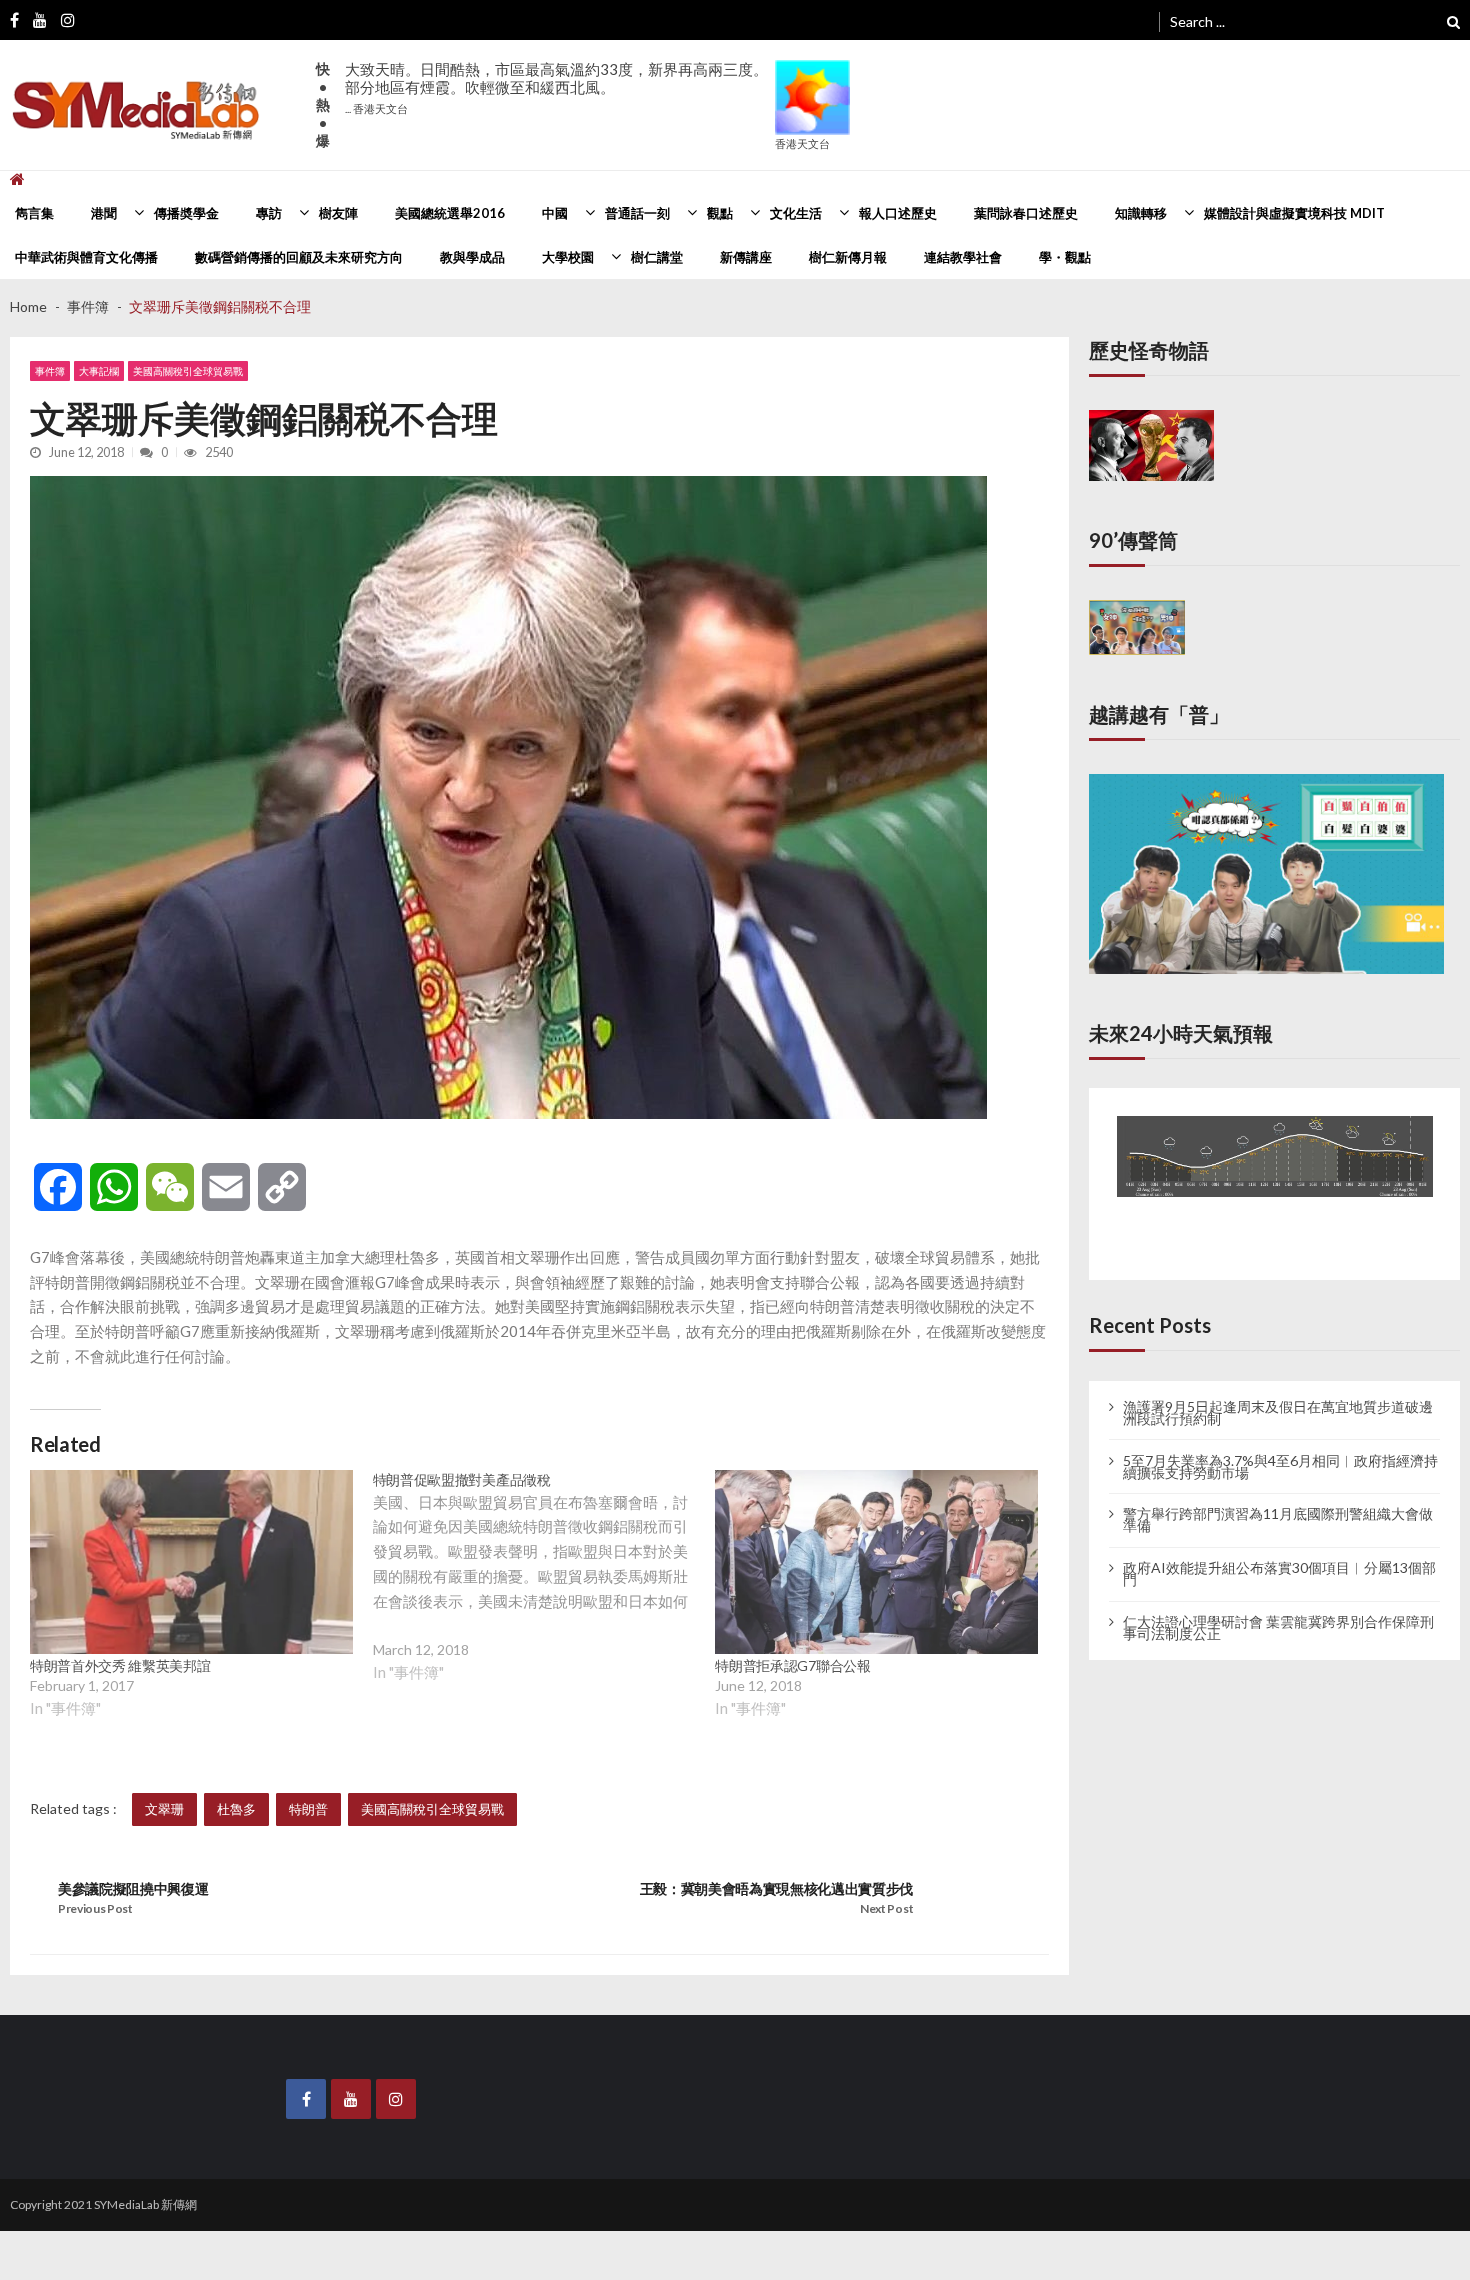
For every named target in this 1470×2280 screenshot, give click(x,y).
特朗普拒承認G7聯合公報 (792, 1665)
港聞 (104, 213)
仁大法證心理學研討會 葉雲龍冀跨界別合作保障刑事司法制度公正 (1278, 1607)
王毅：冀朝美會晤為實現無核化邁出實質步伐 (777, 1888)
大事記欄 (99, 371)
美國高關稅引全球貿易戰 (188, 371)
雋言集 (34, 213)
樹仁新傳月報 (848, 257)
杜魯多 (236, 1809)
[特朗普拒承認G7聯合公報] (876, 1562)
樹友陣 (338, 213)
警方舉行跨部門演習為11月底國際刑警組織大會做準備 (1278, 1499)
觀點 (720, 213)
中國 (555, 213)
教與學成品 (472, 257)
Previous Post (95, 1908)
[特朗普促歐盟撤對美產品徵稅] (544, 1592)
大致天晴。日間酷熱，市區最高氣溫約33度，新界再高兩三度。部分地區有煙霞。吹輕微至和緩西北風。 (556, 87)
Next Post (886, 1908)
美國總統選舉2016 (450, 213)
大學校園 (568, 257)
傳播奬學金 (186, 213)
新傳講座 (746, 257)
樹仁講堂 (657, 257)
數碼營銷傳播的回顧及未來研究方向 (299, 257)
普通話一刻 (637, 213)
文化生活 (796, 213)
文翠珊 (164, 1809)
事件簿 (50, 371)
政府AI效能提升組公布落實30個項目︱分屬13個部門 (1279, 1553)
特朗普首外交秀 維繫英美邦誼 (120, 1665)
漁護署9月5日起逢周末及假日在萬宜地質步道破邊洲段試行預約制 (1278, 1391)
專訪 (269, 213)
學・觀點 (1065, 257)
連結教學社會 (963, 257)
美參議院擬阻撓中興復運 (133, 1888)
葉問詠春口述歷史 (1026, 213)
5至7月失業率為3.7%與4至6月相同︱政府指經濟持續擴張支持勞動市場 (1280, 1445)
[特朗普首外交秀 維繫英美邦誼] (191, 1562)
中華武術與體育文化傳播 (86, 257)
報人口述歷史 (898, 213)
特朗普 (308, 1809)
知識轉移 (1141, 213)
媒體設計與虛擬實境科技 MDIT (1294, 213)
